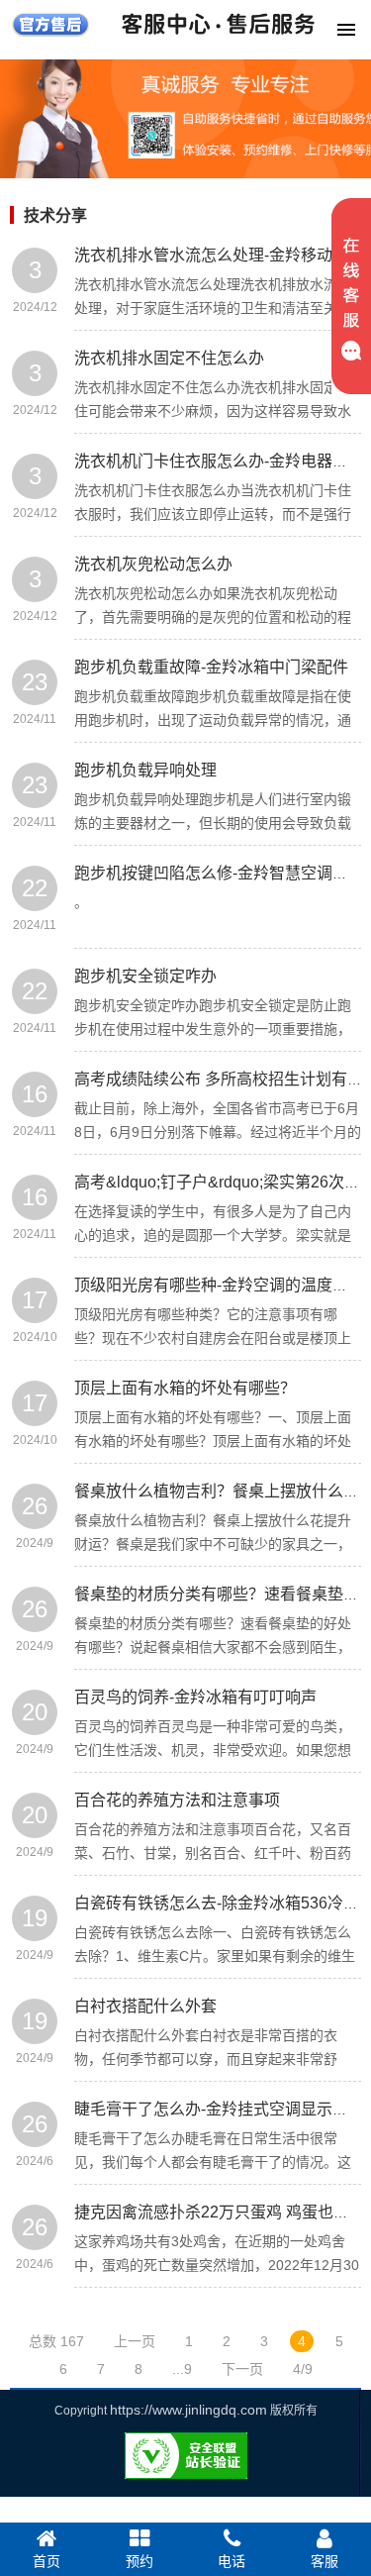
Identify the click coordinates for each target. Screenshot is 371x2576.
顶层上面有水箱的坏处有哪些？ (185, 1388)
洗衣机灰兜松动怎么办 (153, 564)
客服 (325, 2561)
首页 (46, 2561)
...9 (182, 2369)
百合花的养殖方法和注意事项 (177, 1800)
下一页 (242, 2369)
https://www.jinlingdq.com (188, 2410)
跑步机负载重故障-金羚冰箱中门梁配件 (211, 667)
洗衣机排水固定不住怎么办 (169, 358)
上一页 (135, 2341)
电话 (232, 2561)
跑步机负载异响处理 (145, 770)
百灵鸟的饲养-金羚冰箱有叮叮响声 (195, 1697)
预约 (139, 2561)
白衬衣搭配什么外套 (145, 2006)
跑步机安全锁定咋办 (145, 976)
